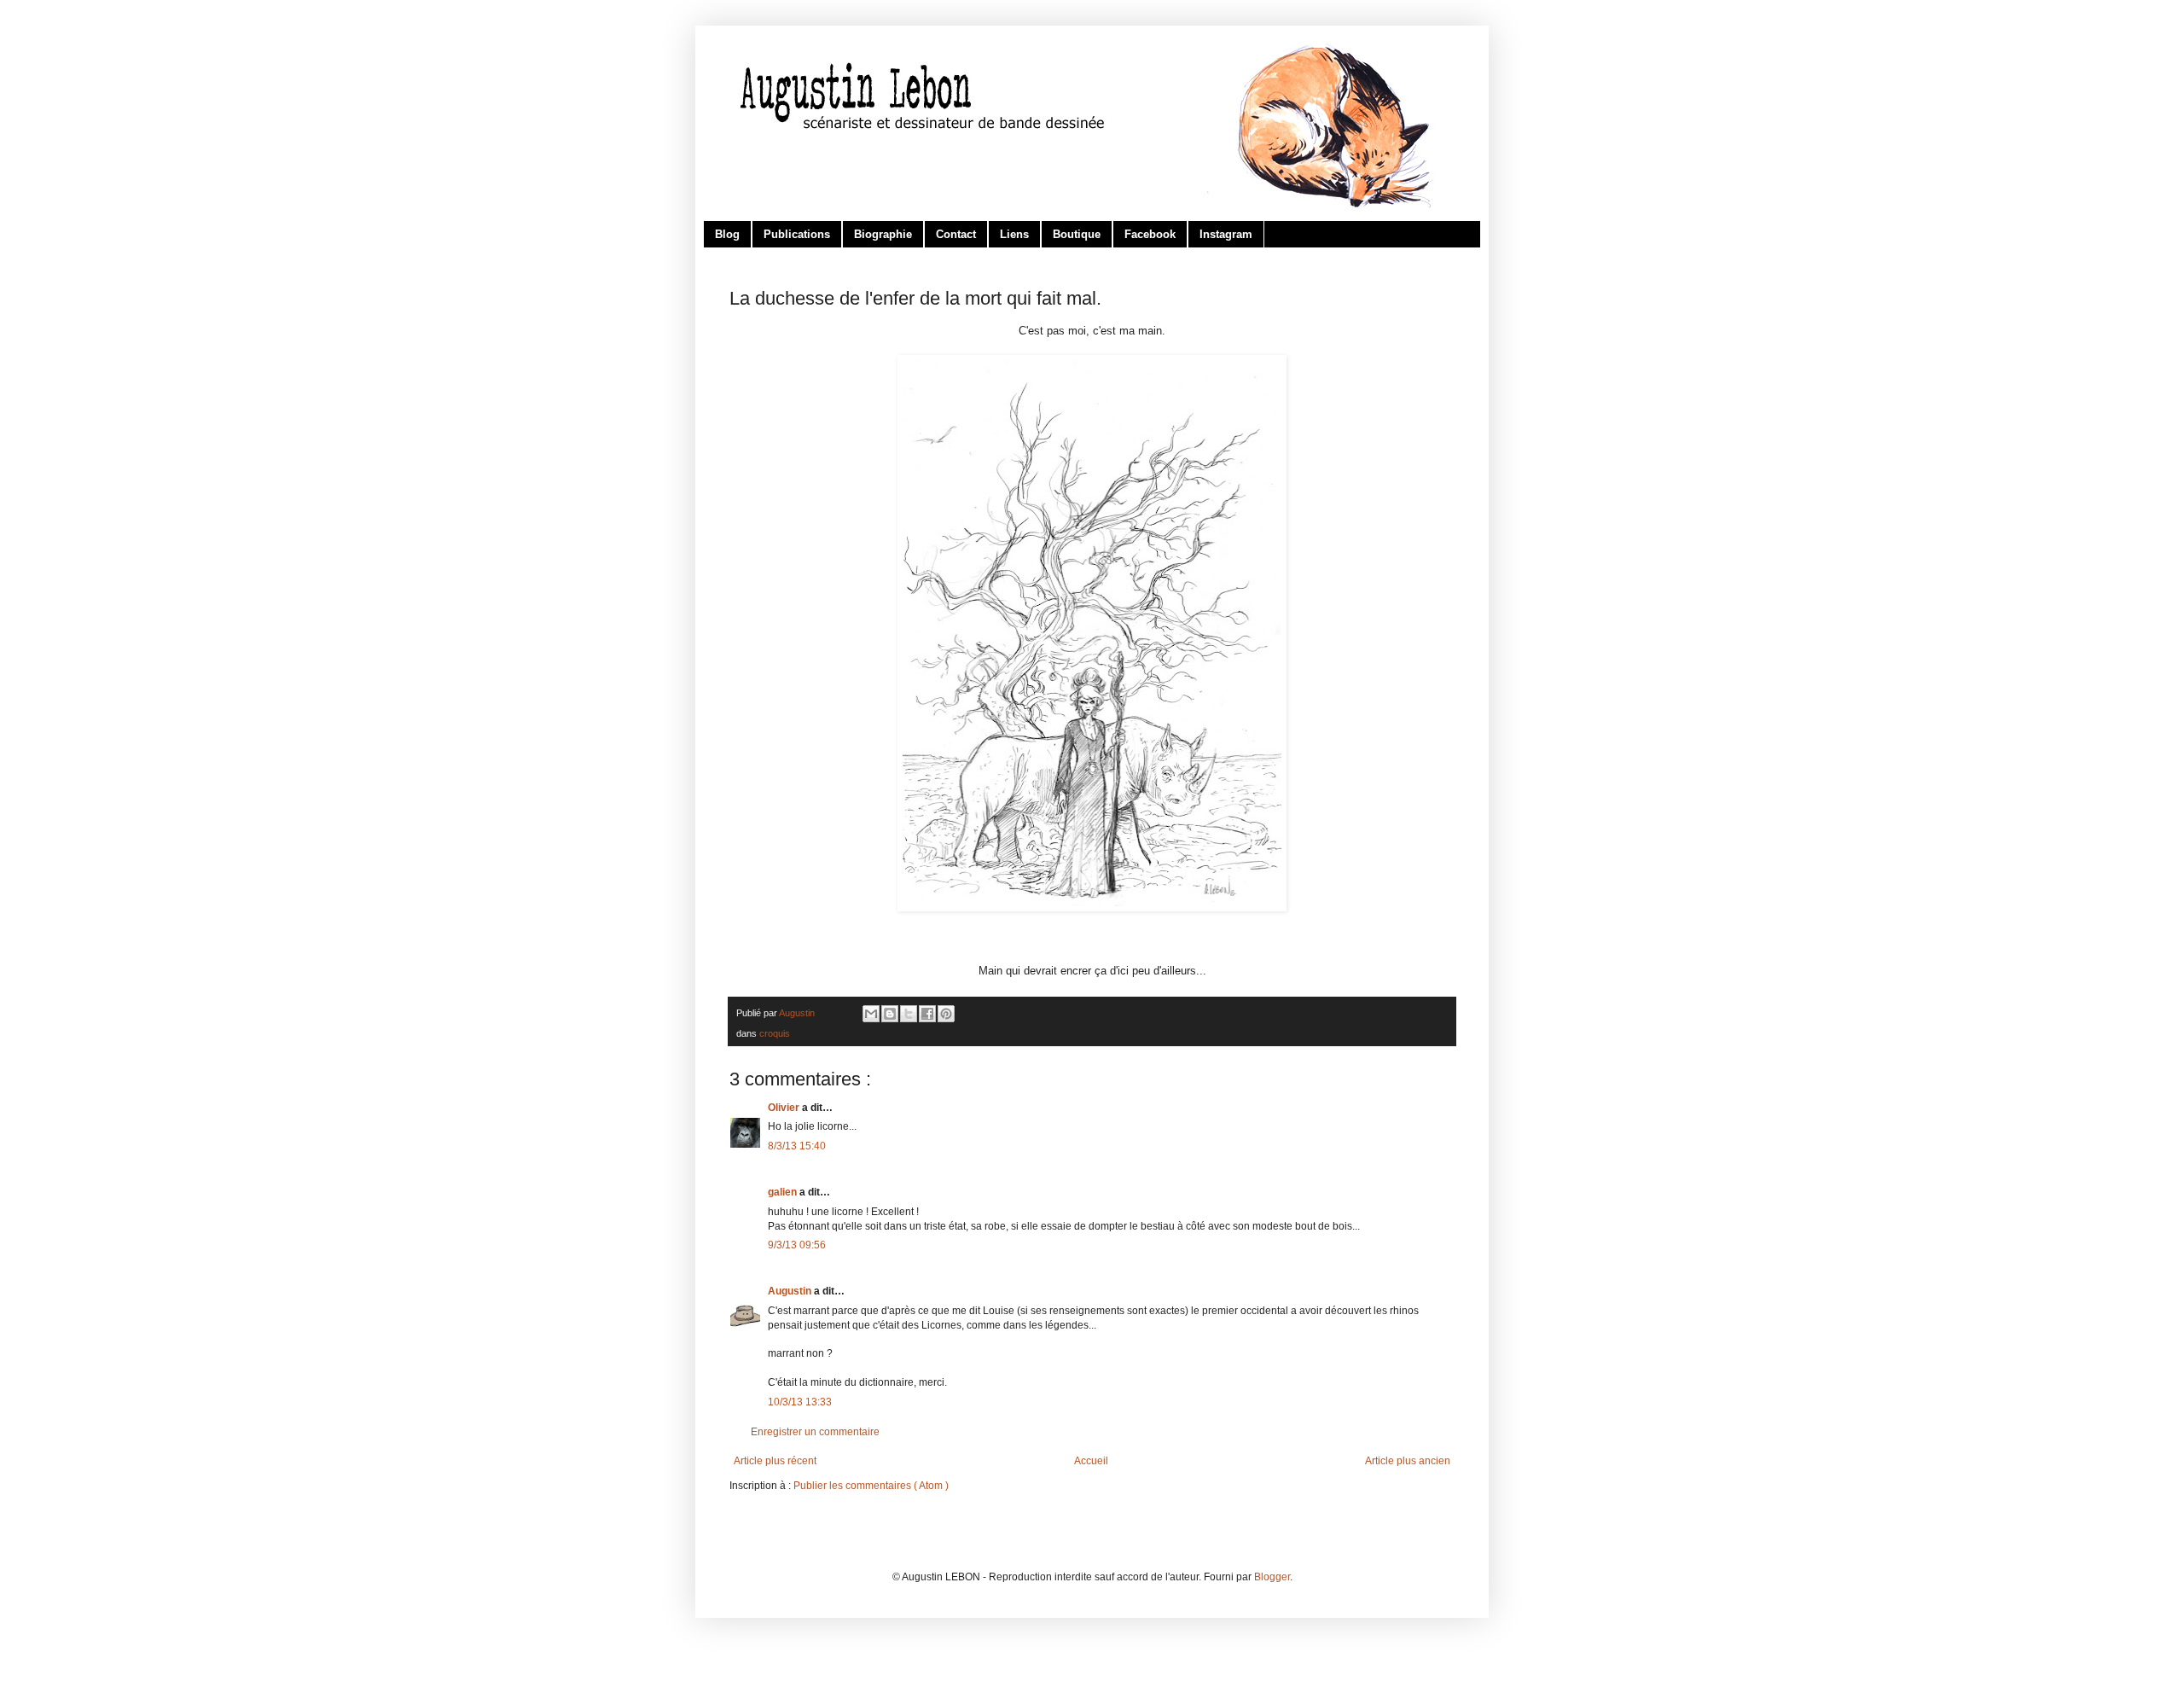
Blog (727, 234)
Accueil (1091, 1461)
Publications (797, 234)
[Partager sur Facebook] (927, 1014)
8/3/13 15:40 (797, 1146)
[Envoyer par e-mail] (871, 1014)
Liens (1014, 234)
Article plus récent (775, 1461)
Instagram (1226, 234)
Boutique (1077, 234)
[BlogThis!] (890, 1014)
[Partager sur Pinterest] (946, 1014)
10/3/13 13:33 (800, 1402)
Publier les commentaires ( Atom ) (871, 1486)
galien (784, 1192)
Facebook (1150, 234)
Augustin (791, 1291)
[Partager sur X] (909, 1014)
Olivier (785, 1108)
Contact (956, 234)
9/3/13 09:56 (797, 1245)
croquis (775, 1033)
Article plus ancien (1408, 1461)
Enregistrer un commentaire (815, 1432)
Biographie (883, 234)
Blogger (1272, 1577)
